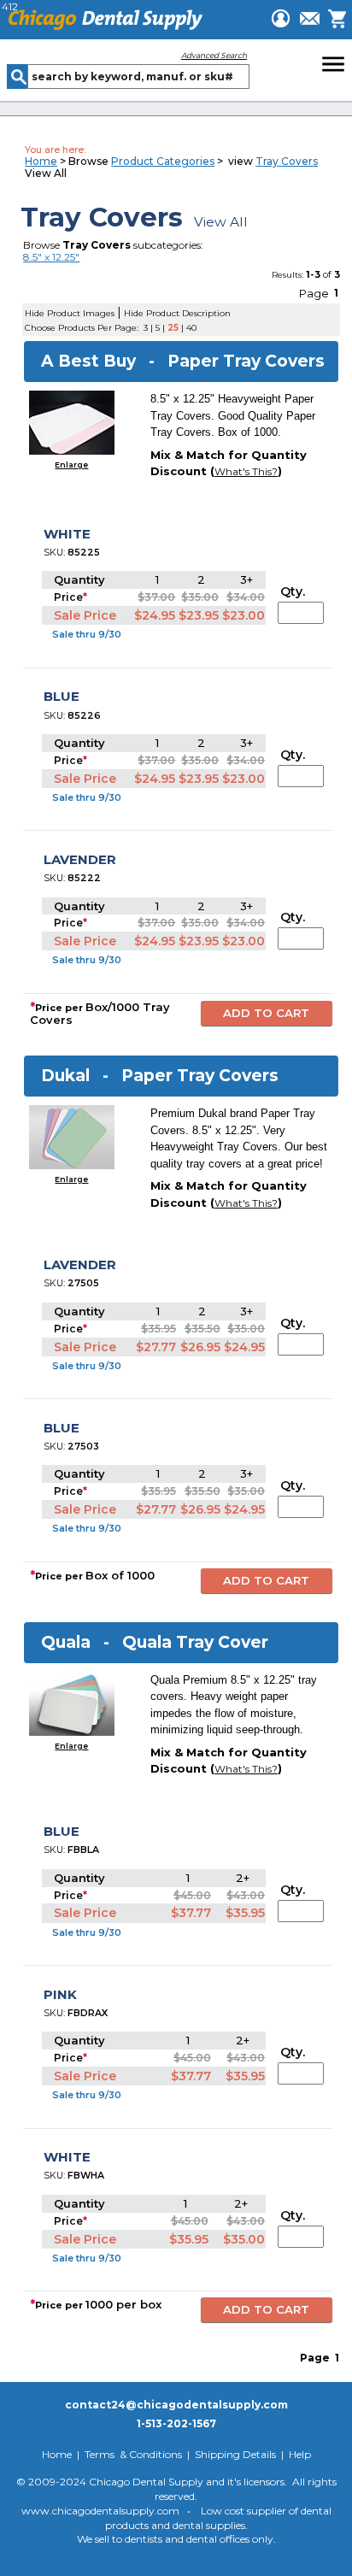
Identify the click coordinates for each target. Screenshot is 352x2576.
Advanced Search (214, 55)
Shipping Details (235, 2454)
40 (191, 328)
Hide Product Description (177, 313)
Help (300, 2454)
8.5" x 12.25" (51, 257)
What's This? (246, 472)
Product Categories (163, 161)
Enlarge (71, 465)
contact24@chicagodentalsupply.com (176, 2405)
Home (41, 161)
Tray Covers (287, 161)
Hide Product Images (70, 313)
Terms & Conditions (133, 2454)
